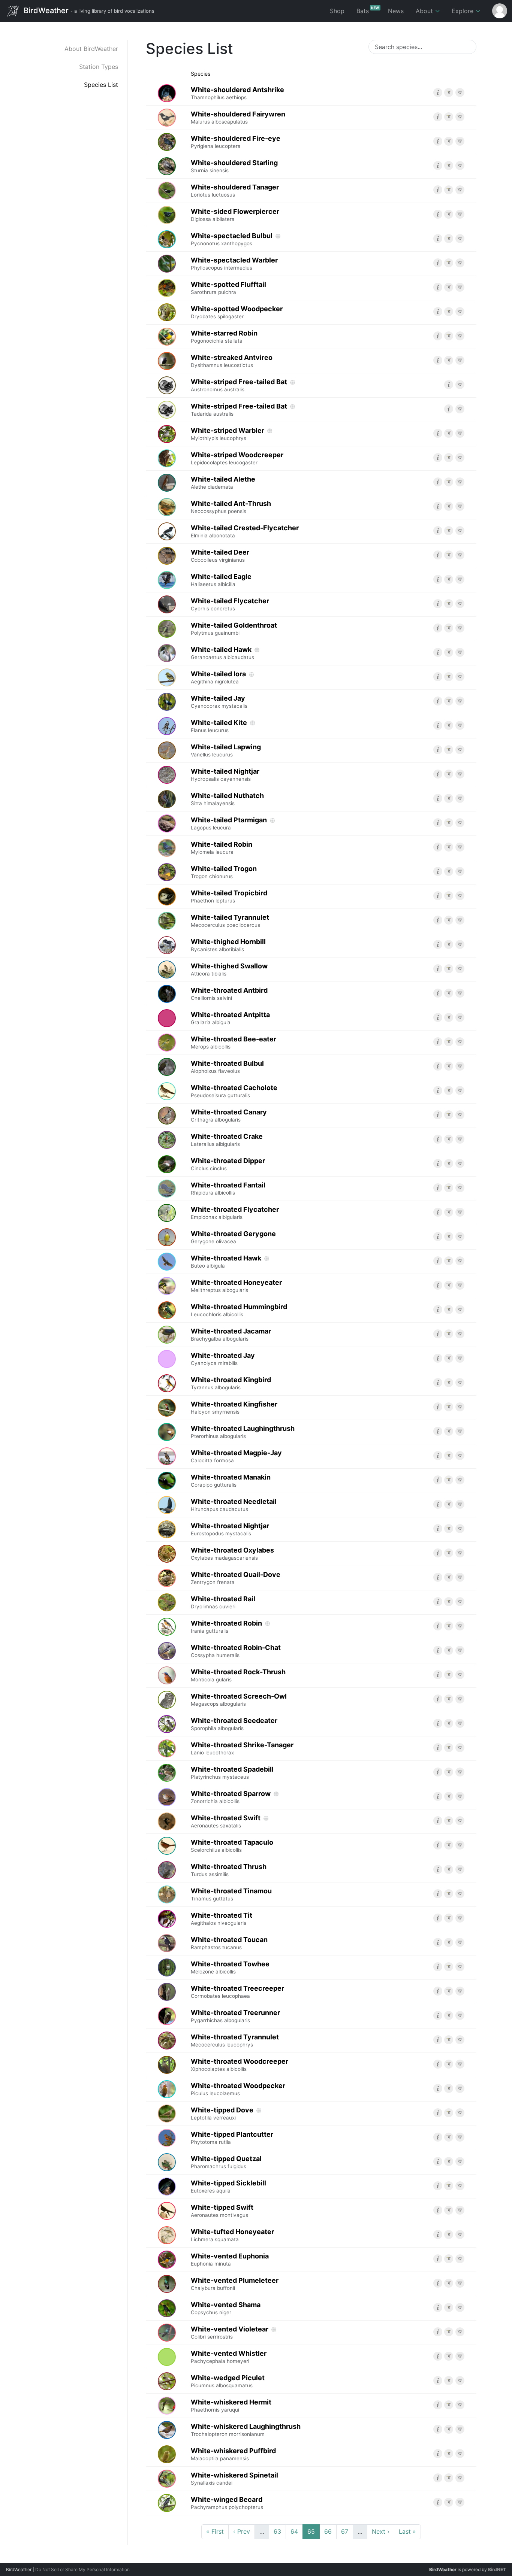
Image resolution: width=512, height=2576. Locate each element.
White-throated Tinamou (231, 1894)
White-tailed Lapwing (226, 750)
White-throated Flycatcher (235, 1213)
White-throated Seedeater (234, 1724)
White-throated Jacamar (231, 1335)
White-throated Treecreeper (237, 1992)
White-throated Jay (223, 1359)
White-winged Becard (227, 2503)
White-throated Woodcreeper (240, 2065)
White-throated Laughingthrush (243, 1432)
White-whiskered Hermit (231, 2406)
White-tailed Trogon (224, 872)
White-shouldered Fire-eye (236, 142)
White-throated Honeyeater (236, 1286)
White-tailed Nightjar (225, 775)
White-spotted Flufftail (228, 288)
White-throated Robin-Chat (236, 1651)
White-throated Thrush (229, 1870)
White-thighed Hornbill (228, 945)
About (425, 11)
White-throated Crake (227, 1140)
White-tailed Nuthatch (227, 799)
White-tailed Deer (220, 556)
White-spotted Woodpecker (237, 312)
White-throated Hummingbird (239, 1310)
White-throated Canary (229, 1116)
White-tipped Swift (222, 2211)
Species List (101, 85)
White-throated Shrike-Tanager (242, 1748)
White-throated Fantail (228, 1189)
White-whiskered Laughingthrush (246, 2430)
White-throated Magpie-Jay (236, 1456)
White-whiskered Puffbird (233, 2454)
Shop (337, 11)
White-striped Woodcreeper (237, 458)
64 (294, 2531)
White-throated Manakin (231, 1481)
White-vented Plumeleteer (235, 2284)
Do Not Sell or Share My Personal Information (82, 2569)
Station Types (99, 67)
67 (345, 2531)
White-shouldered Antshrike (237, 93)
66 (328, 2531)
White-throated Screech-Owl (239, 1700)
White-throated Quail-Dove (236, 1578)
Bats (368, 10)
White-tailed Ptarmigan (229, 823)
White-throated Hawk (226, 1262)
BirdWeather (88, 10)
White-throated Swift (226, 1821)
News (396, 11)
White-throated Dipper (228, 1164)
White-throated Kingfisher (234, 1408)
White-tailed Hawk (222, 653)
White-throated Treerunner (235, 2016)
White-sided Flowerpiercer (235, 215)
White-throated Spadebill (232, 1773)
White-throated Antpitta (230, 1018)
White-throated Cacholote (234, 1091)
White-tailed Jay (219, 702)
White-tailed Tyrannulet (230, 921)
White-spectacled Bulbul (232, 239)
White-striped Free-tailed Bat (239, 385)
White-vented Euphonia (230, 2260)
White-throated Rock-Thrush (238, 1675)
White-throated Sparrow (231, 1797)
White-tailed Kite (219, 726)
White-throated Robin (226, 1627)
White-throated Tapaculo (232, 1846)
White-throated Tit (222, 1919)
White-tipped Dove (222, 2114)
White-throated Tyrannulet (235, 2041)
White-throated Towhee (230, 1967)
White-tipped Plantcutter (232, 2138)
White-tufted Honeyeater (232, 2235)
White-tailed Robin (222, 848)
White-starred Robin (224, 337)
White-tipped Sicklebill (228, 2187)
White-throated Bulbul (227, 1067)
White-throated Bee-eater (234, 1043)
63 (277, 2531)
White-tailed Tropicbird (229, 896)
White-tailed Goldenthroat (234, 629)
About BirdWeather (91, 49)
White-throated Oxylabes (232, 1554)
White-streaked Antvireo (232, 361)
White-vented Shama (226, 2308)
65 (311, 2531)
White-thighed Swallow (229, 970)
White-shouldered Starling (234, 166)
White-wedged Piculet (228, 2381)
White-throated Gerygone (233, 1237)
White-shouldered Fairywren (238, 118)
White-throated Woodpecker (238, 2089)
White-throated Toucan (229, 1943)
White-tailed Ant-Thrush (231, 507)
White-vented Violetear (230, 2333)
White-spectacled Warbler (234, 264)
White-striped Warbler (228, 434)
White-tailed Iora (218, 677)
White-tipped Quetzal (226, 2162)
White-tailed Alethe (223, 483)
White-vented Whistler (229, 2357)
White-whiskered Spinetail (234, 2479)
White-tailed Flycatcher (230, 604)
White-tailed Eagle (221, 580)
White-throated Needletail (234, 1505)
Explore (463, 11)
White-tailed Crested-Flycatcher (245, 531)
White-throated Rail (223, 1602)
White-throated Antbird (229, 994)
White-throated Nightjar (230, 1529)
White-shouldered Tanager (235, 191)
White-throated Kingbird (231, 1383)
